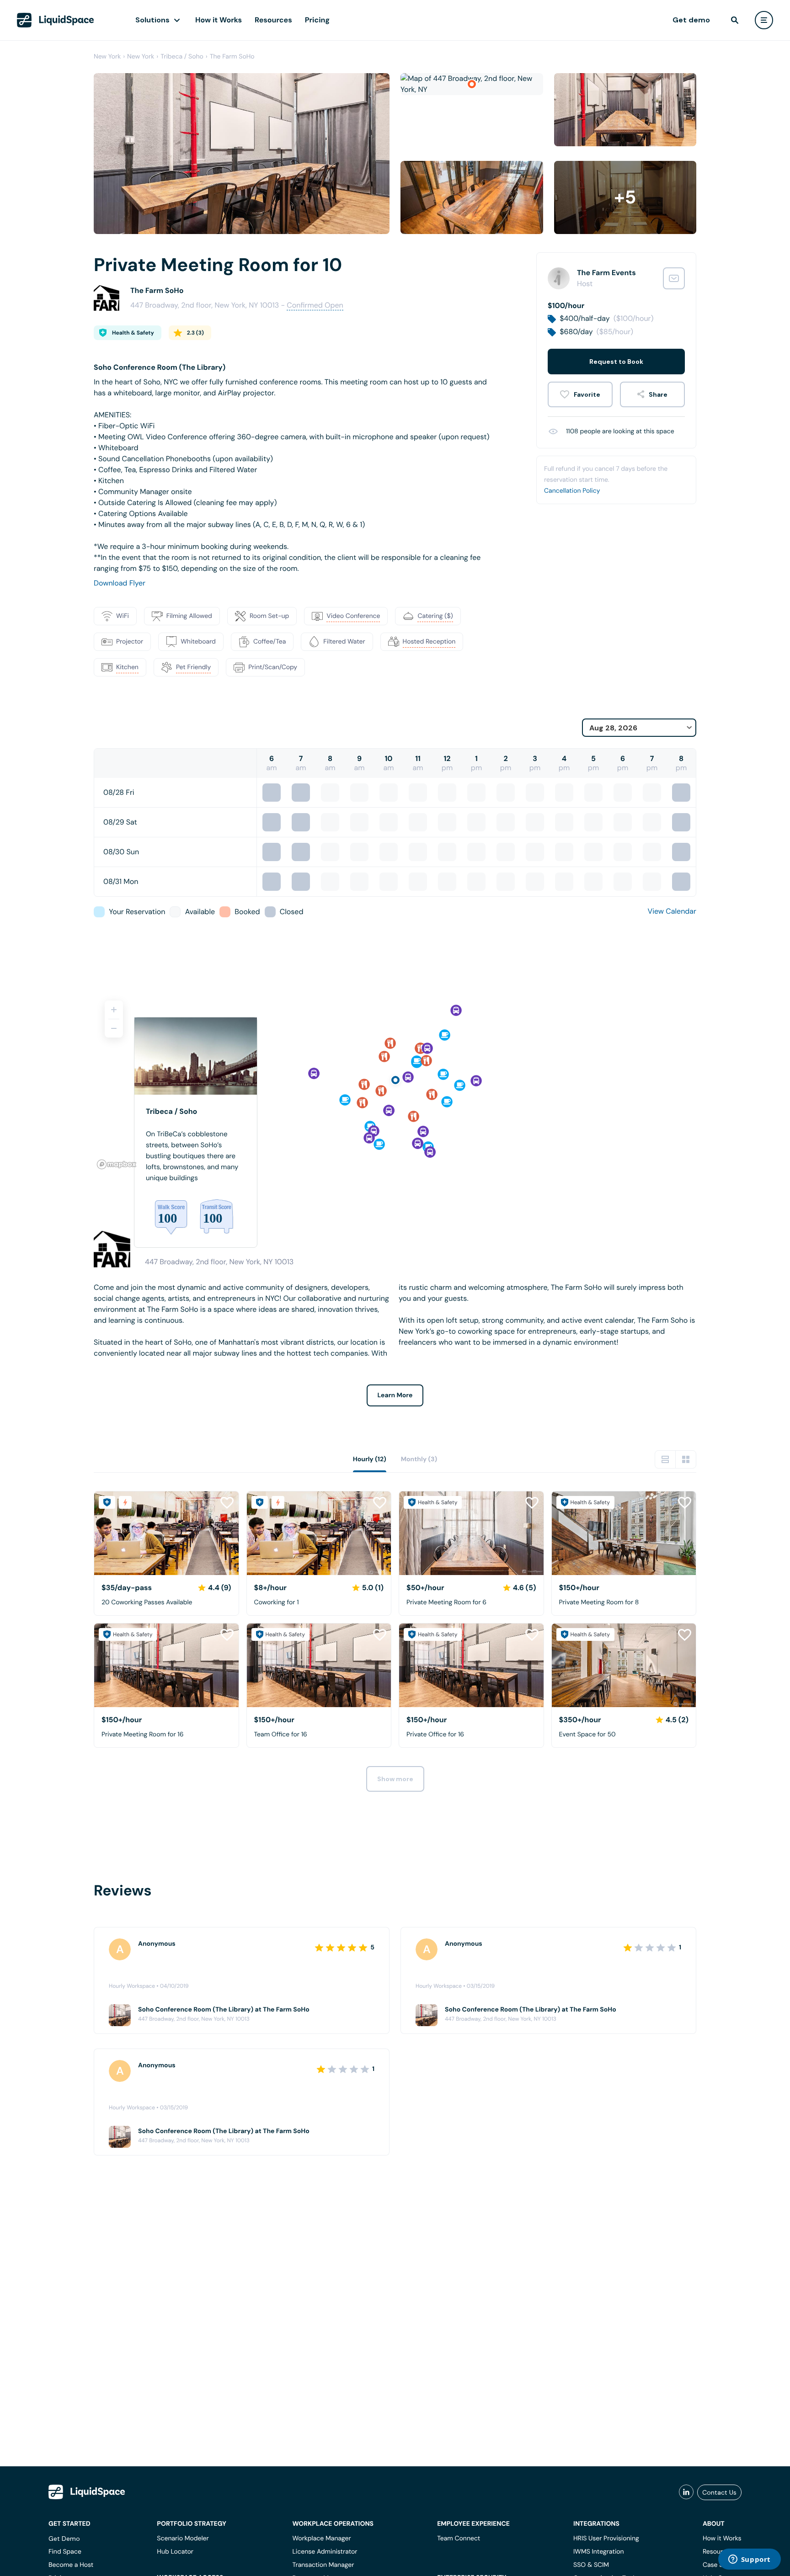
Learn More (395, 1395)
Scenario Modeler (183, 2539)
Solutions (152, 20)
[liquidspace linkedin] (686, 2492)
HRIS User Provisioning (606, 2539)
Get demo (691, 20)
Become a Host (71, 2565)
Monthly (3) (419, 1459)
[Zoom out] (114, 1028)
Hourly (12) (370, 1459)
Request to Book (616, 362)
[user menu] (764, 20)
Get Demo (64, 2539)
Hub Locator (175, 2552)
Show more (395, 1779)
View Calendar (672, 911)
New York (107, 57)
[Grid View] (686, 1459)
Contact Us (719, 2492)
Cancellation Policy (572, 491)
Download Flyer (120, 583)
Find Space (65, 2552)
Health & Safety (133, 333)
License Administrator (325, 2552)
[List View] (665, 1459)
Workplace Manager (321, 2539)
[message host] (674, 278)
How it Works (219, 20)
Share (658, 394)
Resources (273, 20)
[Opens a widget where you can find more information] (749, 2560)
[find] (735, 20)
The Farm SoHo (232, 57)
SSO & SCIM (591, 2565)
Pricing (317, 20)
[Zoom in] (114, 1010)
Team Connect (459, 2539)
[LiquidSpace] (87, 2492)
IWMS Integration (599, 2552)
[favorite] (580, 394)
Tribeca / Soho (182, 57)
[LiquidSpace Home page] (56, 20)
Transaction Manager (323, 2565)
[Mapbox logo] (117, 1164)
